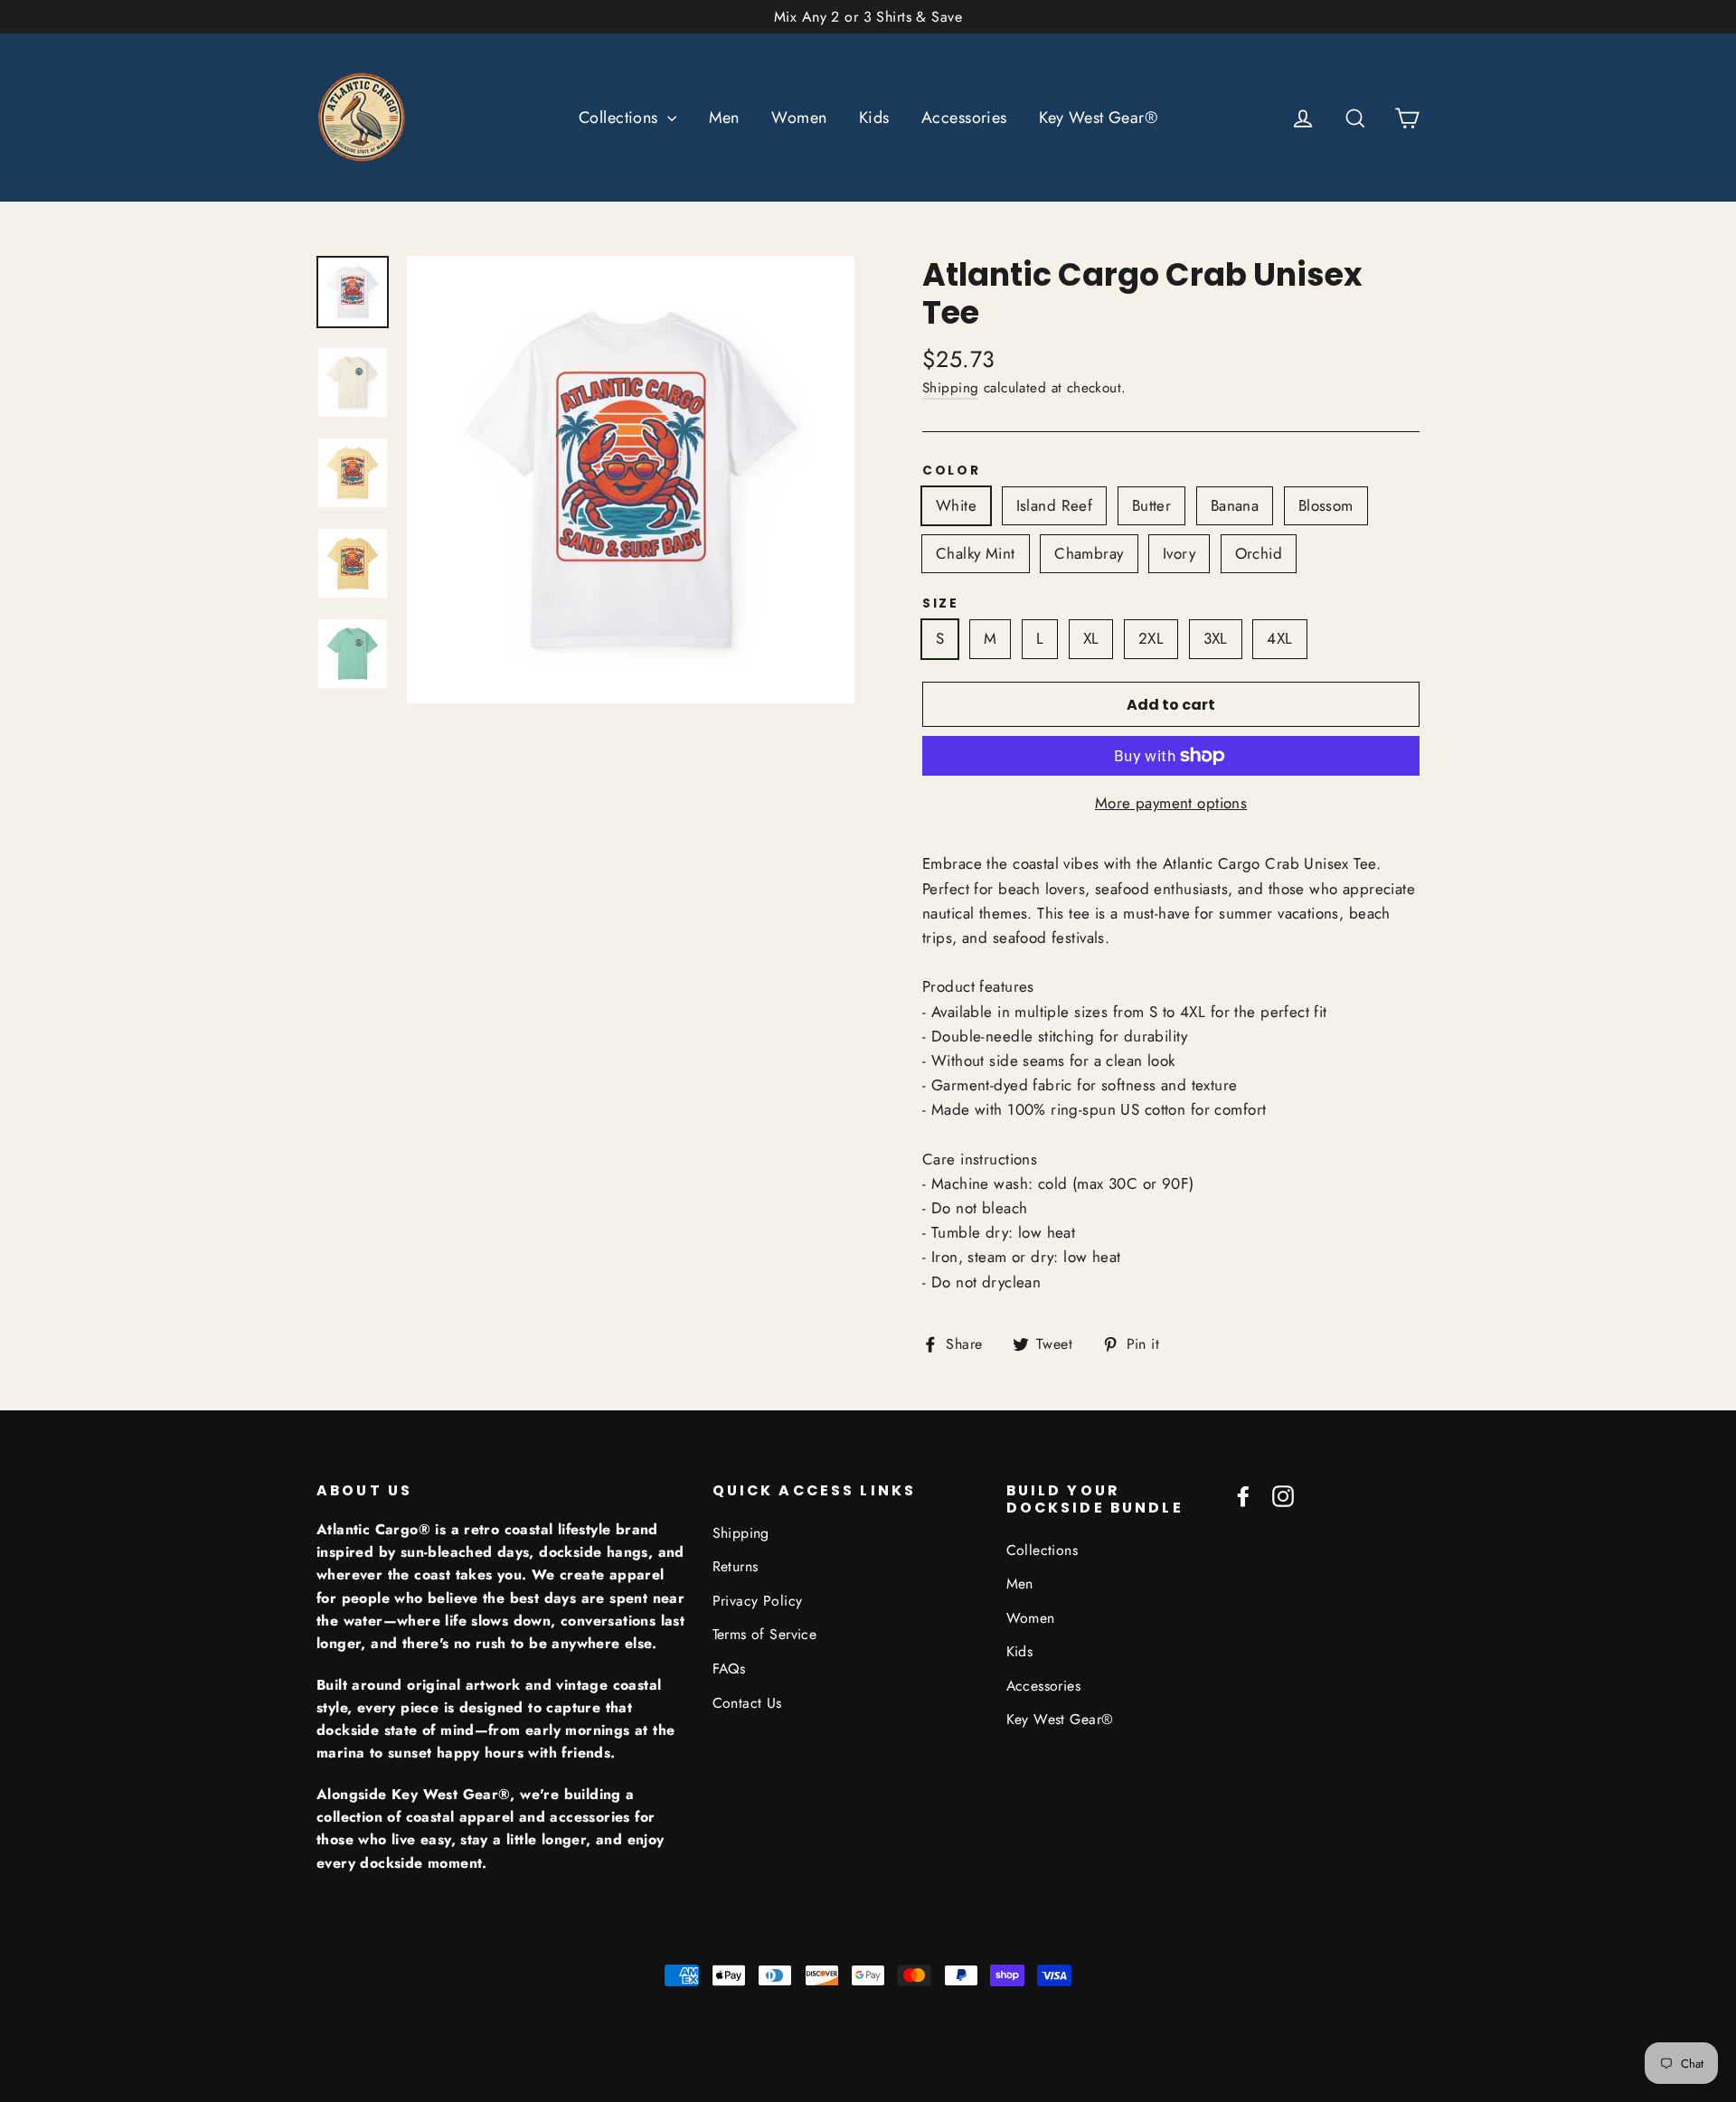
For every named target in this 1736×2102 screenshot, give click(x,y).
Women (799, 118)
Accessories (964, 118)
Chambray (1089, 553)
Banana (1235, 505)
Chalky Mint (976, 553)
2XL (1151, 638)
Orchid (1259, 553)
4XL (1279, 638)
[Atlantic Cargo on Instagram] (1283, 1495)
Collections (621, 118)
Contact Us (747, 1703)
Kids (874, 118)
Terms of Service (765, 1634)
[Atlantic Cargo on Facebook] (1243, 1495)
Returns (736, 1566)
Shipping (950, 388)
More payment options (1171, 803)
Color (952, 471)
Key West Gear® (1098, 118)
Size (941, 604)
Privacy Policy (758, 1601)
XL (1091, 638)
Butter (1152, 505)
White (956, 505)
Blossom (1326, 505)
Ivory (1179, 553)
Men (724, 118)
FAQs (729, 1668)
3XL (1216, 638)
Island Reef (1055, 505)
